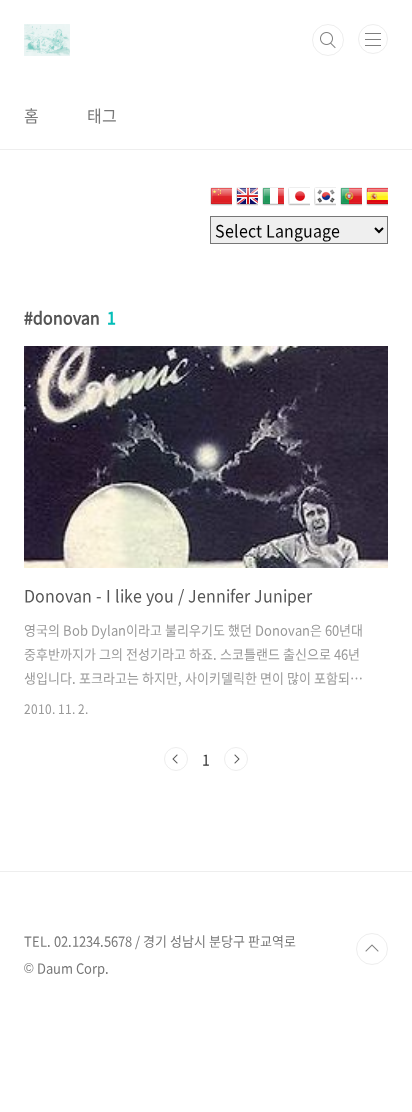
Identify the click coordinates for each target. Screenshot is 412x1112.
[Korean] (325, 200)
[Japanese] (299, 200)
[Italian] (273, 200)
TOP (372, 949)
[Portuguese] (351, 200)
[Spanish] (377, 200)
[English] (247, 200)
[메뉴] (373, 39)
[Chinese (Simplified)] (221, 200)
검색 (328, 40)
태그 (102, 115)
